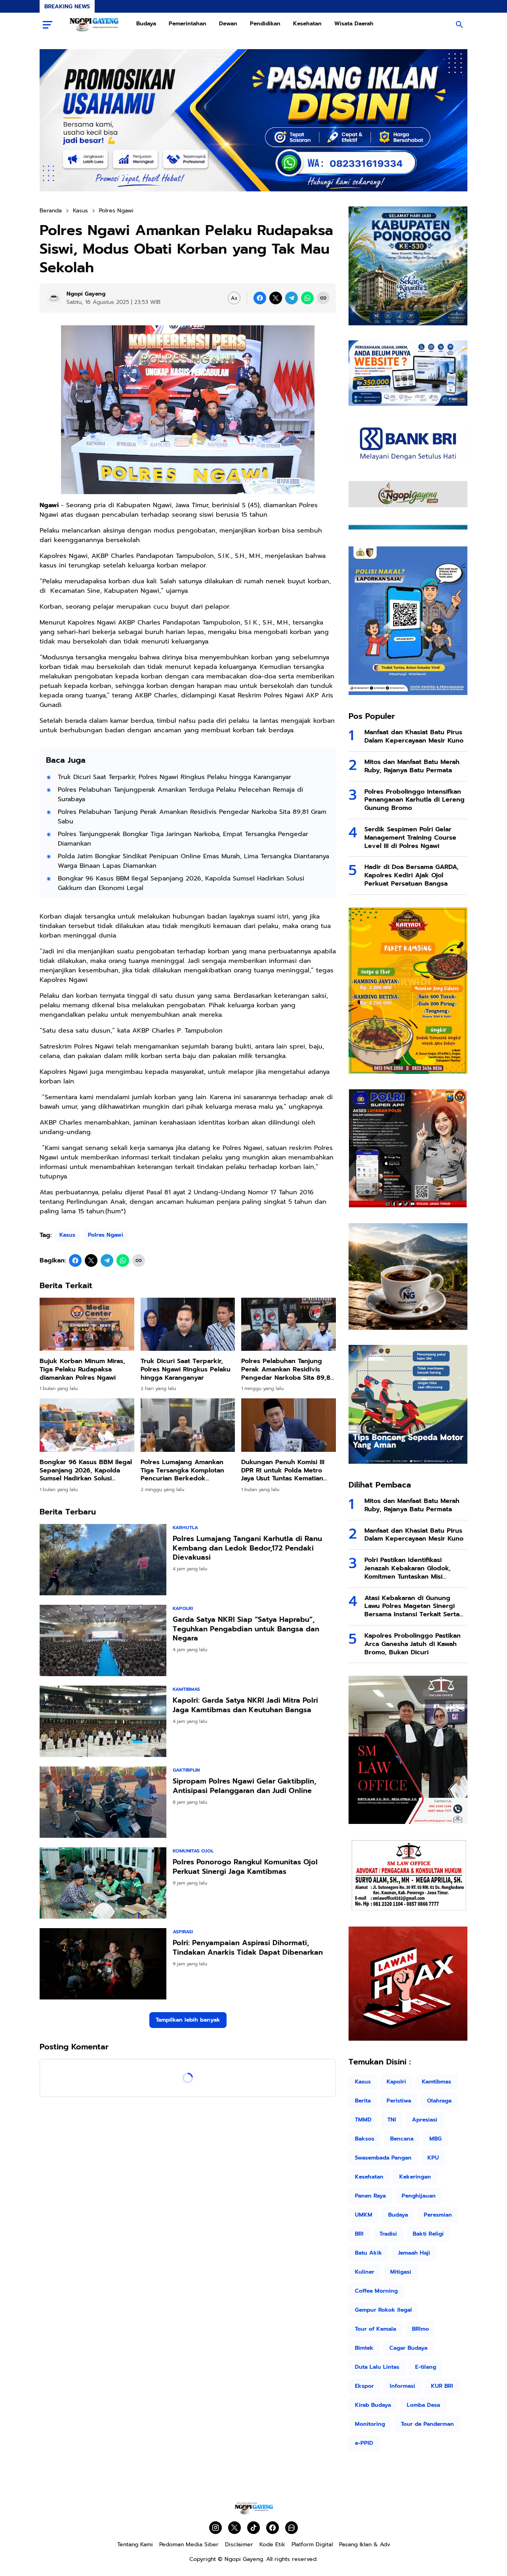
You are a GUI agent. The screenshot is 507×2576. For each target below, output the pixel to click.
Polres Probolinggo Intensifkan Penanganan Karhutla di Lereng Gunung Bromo (415, 800)
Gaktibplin (186, 1770)
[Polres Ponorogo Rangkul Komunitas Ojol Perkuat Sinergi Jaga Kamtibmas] (103, 1883)
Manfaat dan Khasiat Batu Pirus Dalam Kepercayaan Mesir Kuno (414, 737)
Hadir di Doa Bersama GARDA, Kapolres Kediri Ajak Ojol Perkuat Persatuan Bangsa (412, 875)
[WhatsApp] (307, 298)
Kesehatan (307, 24)
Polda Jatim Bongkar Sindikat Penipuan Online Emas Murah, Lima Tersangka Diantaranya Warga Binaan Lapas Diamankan (193, 861)
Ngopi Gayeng (244, 2559)
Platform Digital (312, 2544)
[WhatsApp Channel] (292, 2528)
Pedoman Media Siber (189, 2544)
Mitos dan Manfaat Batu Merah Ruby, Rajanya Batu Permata (412, 766)
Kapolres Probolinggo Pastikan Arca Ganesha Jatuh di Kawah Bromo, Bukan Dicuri (413, 1644)
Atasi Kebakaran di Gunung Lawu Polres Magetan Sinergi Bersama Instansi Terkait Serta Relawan (412, 1606)
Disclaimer (239, 2544)
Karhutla (185, 1528)
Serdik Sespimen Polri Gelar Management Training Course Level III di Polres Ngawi (410, 838)
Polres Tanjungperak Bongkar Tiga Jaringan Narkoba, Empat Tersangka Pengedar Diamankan (183, 839)
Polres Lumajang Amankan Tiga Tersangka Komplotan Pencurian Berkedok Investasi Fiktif (182, 1470)
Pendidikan (265, 24)
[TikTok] (253, 2528)
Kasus (67, 1235)
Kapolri (183, 1608)
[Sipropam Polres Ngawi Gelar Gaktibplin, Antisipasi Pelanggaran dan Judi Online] (103, 1802)
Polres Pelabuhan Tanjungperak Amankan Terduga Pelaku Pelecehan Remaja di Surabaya (180, 794)
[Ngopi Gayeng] (94, 25)
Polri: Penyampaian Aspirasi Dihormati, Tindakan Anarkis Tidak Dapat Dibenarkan (248, 1948)
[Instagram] (215, 2528)
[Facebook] (260, 298)
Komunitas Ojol (193, 1851)
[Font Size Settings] (234, 298)
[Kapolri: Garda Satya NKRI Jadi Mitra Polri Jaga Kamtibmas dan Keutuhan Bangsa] (103, 1721)
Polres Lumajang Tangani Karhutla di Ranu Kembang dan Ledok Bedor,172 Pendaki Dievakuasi (247, 1548)
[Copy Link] (323, 298)
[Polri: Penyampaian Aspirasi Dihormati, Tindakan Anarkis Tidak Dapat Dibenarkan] (103, 1964)
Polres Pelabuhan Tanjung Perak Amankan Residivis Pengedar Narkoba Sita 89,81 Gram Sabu (192, 817)
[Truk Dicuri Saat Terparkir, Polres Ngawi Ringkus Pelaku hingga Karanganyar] (188, 1324)
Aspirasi (183, 1932)
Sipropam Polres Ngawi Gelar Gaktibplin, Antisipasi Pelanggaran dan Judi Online (244, 1786)
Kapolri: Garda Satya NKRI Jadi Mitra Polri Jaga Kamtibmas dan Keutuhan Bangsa (245, 1705)
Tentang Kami (135, 2544)
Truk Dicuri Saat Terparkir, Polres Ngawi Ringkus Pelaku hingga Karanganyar (174, 777)
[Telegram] (292, 298)
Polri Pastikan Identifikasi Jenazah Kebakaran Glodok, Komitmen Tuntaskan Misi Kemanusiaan (408, 1568)
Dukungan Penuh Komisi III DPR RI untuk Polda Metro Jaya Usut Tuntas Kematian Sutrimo (283, 1470)
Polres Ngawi (106, 1235)
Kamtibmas (186, 1689)
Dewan (228, 24)
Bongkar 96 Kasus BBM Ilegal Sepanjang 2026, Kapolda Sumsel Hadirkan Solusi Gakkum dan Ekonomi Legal (181, 883)
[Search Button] (459, 25)
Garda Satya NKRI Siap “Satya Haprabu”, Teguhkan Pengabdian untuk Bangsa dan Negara (246, 1629)
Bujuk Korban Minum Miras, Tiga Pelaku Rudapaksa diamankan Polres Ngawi (82, 1369)
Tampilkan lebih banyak (188, 2020)
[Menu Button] (48, 25)
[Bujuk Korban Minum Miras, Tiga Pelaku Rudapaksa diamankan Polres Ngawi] (87, 1324)
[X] (276, 298)
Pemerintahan (188, 24)
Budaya (146, 24)
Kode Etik (272, 2544)
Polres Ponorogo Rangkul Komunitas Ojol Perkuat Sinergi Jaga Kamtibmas (245, 1867)
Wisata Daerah (354, 24)
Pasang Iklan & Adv (365, 2544)
